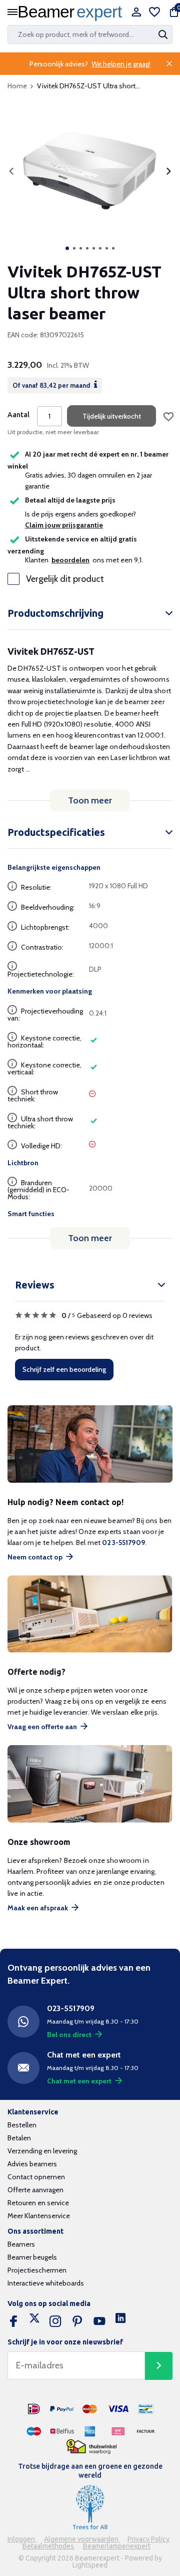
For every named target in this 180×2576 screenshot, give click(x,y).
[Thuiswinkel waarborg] (91, 2447)
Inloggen (22, 2539)
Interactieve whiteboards (46, 2283)
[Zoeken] (164, 34)
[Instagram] (55, 2321)
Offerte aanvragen (35, 2190)
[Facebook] (13, 2321)
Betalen (19, 2138)
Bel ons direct (69, 2035)
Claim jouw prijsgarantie (64, 525)
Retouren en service (38, 2203)
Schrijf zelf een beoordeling (64, 1369)
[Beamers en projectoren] (72, 13)
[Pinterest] (77, 2321)
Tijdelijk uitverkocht (112, 416)
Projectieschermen (37, 2270)
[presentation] (11, 171)
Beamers (21, 2244)
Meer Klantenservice (39, 2216)
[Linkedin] (120, 2321)
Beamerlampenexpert (117, 2546)
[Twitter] (34, 2321)
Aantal (18, 415)
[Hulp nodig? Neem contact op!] (90, 1444)
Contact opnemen (36, 2177)
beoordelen (70, 560)
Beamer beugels (32, 2257)
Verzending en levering (42, 2151)
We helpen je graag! (121, 64)
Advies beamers (32, 2164)
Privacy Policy (148, 2539)
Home (17, 86)
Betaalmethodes (49, 2546)
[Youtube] (99, 2321)
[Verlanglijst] (154, 13)
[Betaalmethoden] (34, 2409)
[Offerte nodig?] (90, 1614)
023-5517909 (123, 1543)
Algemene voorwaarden (82, 2539)
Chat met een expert (79, 2081)
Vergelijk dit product (65, 579)
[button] (67, 248)
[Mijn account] (136, 13)
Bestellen (22, 2125)
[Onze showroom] (90, 1784)
